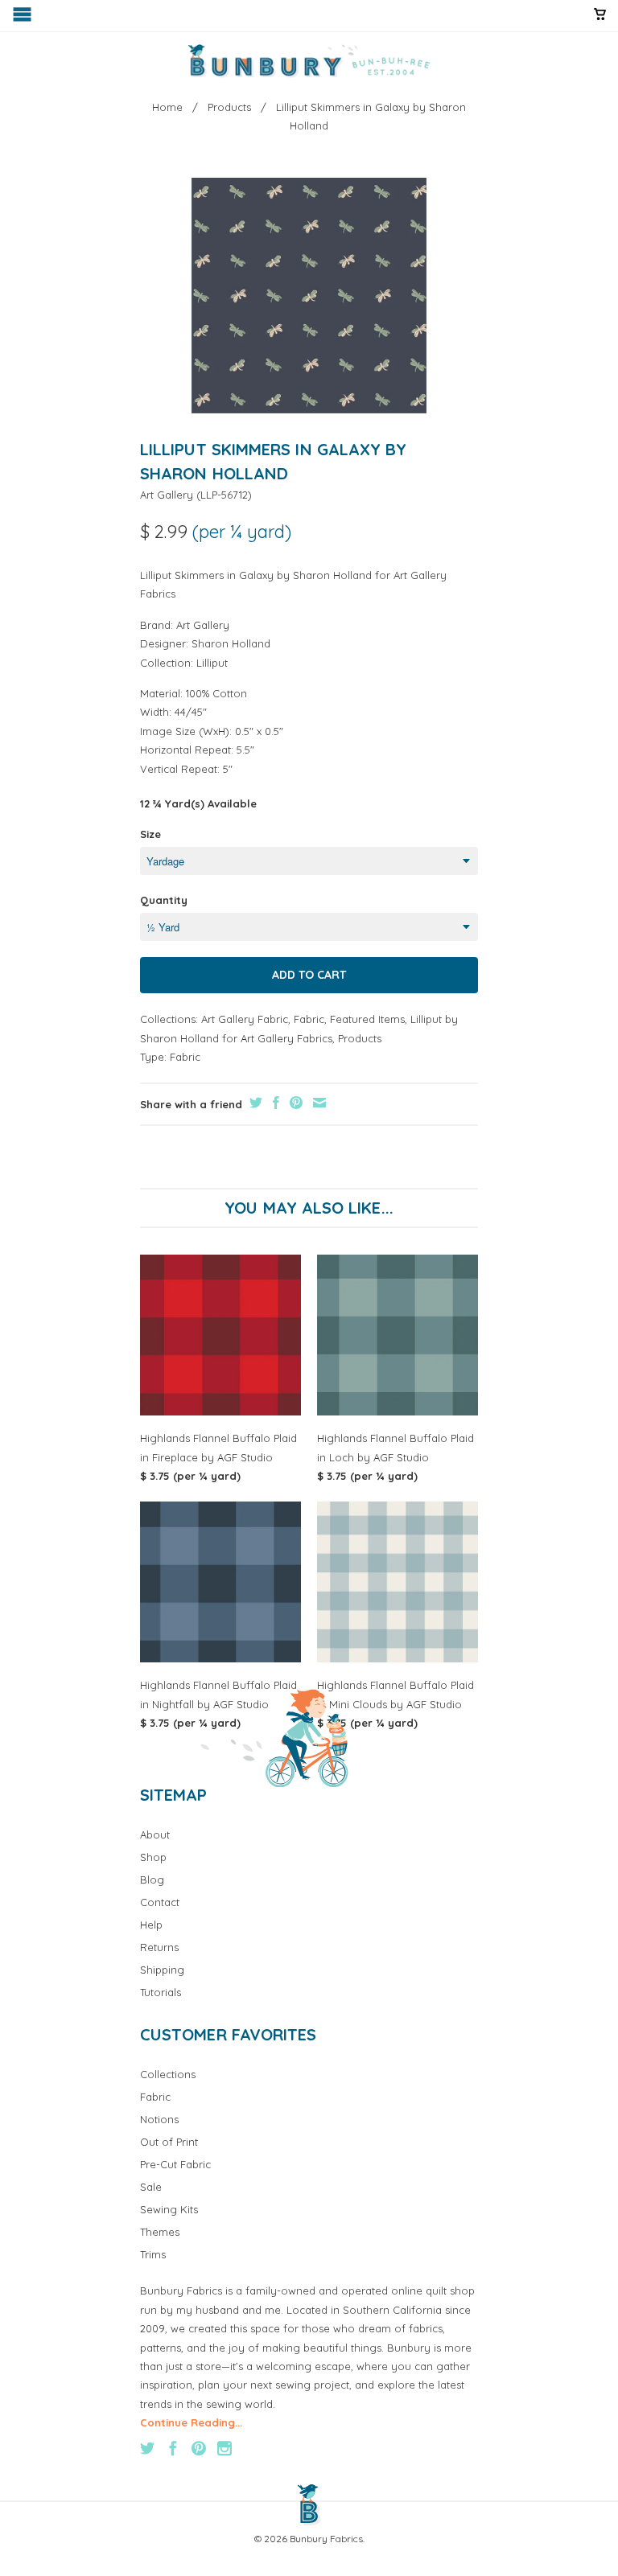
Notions (159, 2119)
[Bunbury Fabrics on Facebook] (173, 2448)
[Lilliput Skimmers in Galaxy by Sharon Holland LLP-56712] (309, 296)
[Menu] (24, 18)
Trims (153, 2254)
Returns (159, 1947)
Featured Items (367, 1019)
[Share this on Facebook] (274, 1103)
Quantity (164, 900)
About (155, 1834)
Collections (168, 2074)
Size (150, 834)
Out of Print (169, 2142)
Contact (160, 1902)
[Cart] (600, 21)
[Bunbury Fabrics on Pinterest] (199, 2448)
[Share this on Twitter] (254, 1103)
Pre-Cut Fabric (175, 2164)
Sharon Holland (231, 643)
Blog (152, 1880)
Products (360, 1038)
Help (151, 1925)
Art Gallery (167, 495)
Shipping (162, 1970)
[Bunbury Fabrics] (309, 61)
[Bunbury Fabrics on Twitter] (147, 2448)
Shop (153, 1857)
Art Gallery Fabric (245, 1019)
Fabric (309, 1019)
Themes (160, 2232)
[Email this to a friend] (317, 1103)
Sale (151, 2187)
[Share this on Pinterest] (294, 1103)
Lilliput (212, 663)
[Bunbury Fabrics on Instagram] (225, 2448)
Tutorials (161, 1992)
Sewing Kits (169, 2209)
